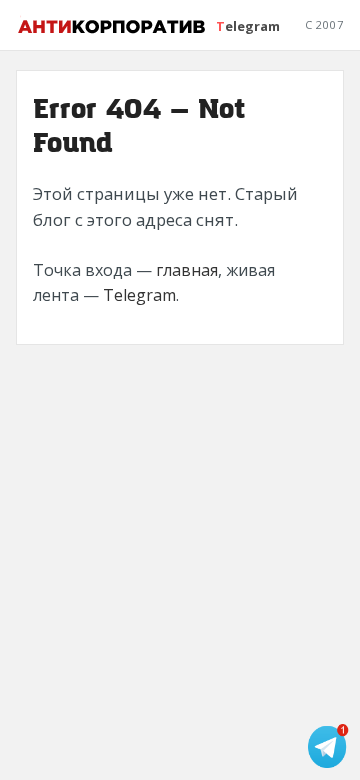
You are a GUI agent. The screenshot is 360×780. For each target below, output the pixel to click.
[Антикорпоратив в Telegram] (330, 746)
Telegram (248, 26)
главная (187, 270)
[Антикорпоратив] (112, 25)
